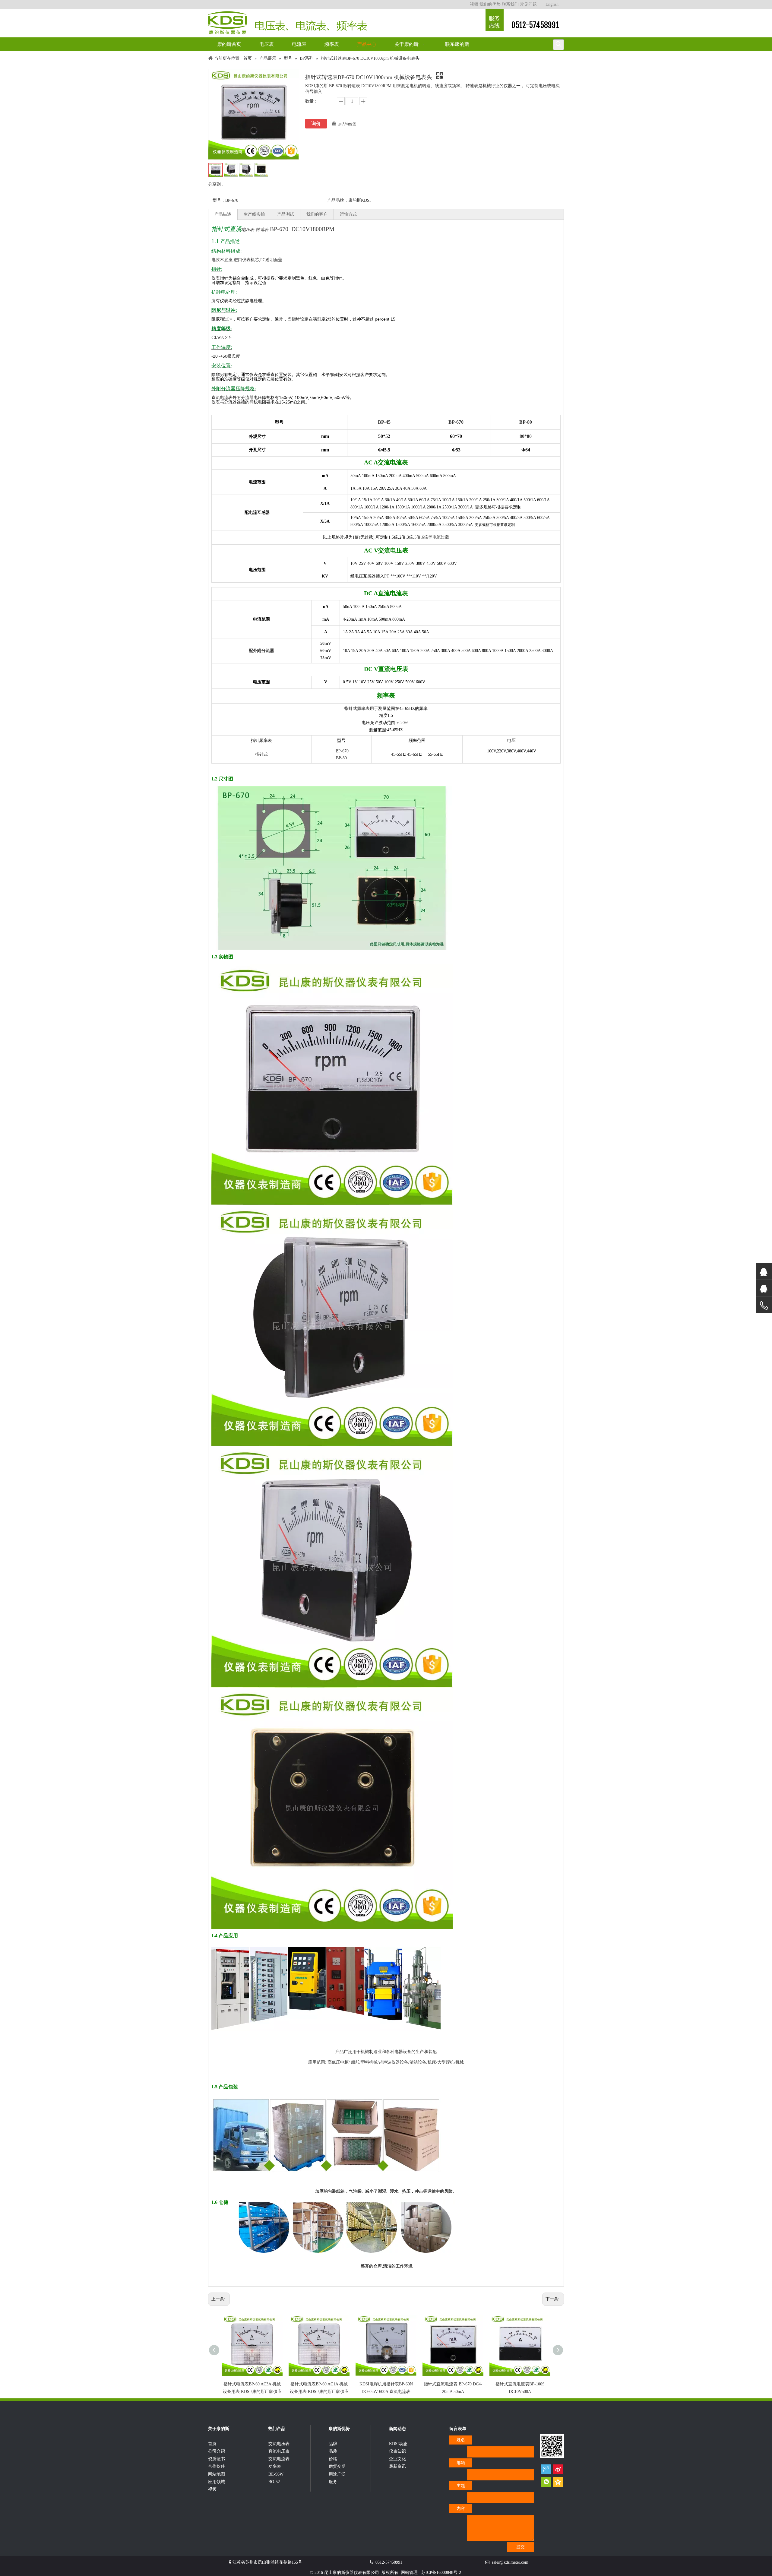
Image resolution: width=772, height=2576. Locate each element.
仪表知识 (397, 2451)
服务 (333, 2482)
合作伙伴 (217, 2466)
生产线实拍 (254, 214)
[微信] (546, 2482)
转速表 (262, 230)
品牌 (333, 2444)
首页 (212, 2444)
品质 (333, 2451)
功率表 (275, 2466)
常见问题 (528, 4)
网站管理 (409, 2573)
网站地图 (217, 2474)
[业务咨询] (764, 1306)
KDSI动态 (398, 2444)
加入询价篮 (347, 124)
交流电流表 (279, 2459)
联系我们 (510, 4)
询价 (316, 123)
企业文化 (397, 2459)
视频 (474, 4)
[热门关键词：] (558, 45)
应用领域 (217, 2482)
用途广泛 (337, 2474)
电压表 (248, 230)
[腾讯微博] (546, 2469)
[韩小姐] (764, 1288)
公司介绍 (217, 2451)
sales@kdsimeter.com (510, 2562)
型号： (219, 200)
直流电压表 (279, 2451)
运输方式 (348, 214)
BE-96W (276, 2474)
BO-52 (274, 2482)
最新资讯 (397, 2466)
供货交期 (337, 2466)
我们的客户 (317, 214)
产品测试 (286, 214)
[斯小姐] (764, 1272)
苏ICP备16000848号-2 (441, 2573)
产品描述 (223, 214)
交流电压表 (279, 2444)
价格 (333, 2459)
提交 (520, 2547)
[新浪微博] (558, 2469)
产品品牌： (338, 200)
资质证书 (217, 2459)
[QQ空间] (558, 2482)
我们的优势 (490, 4)
